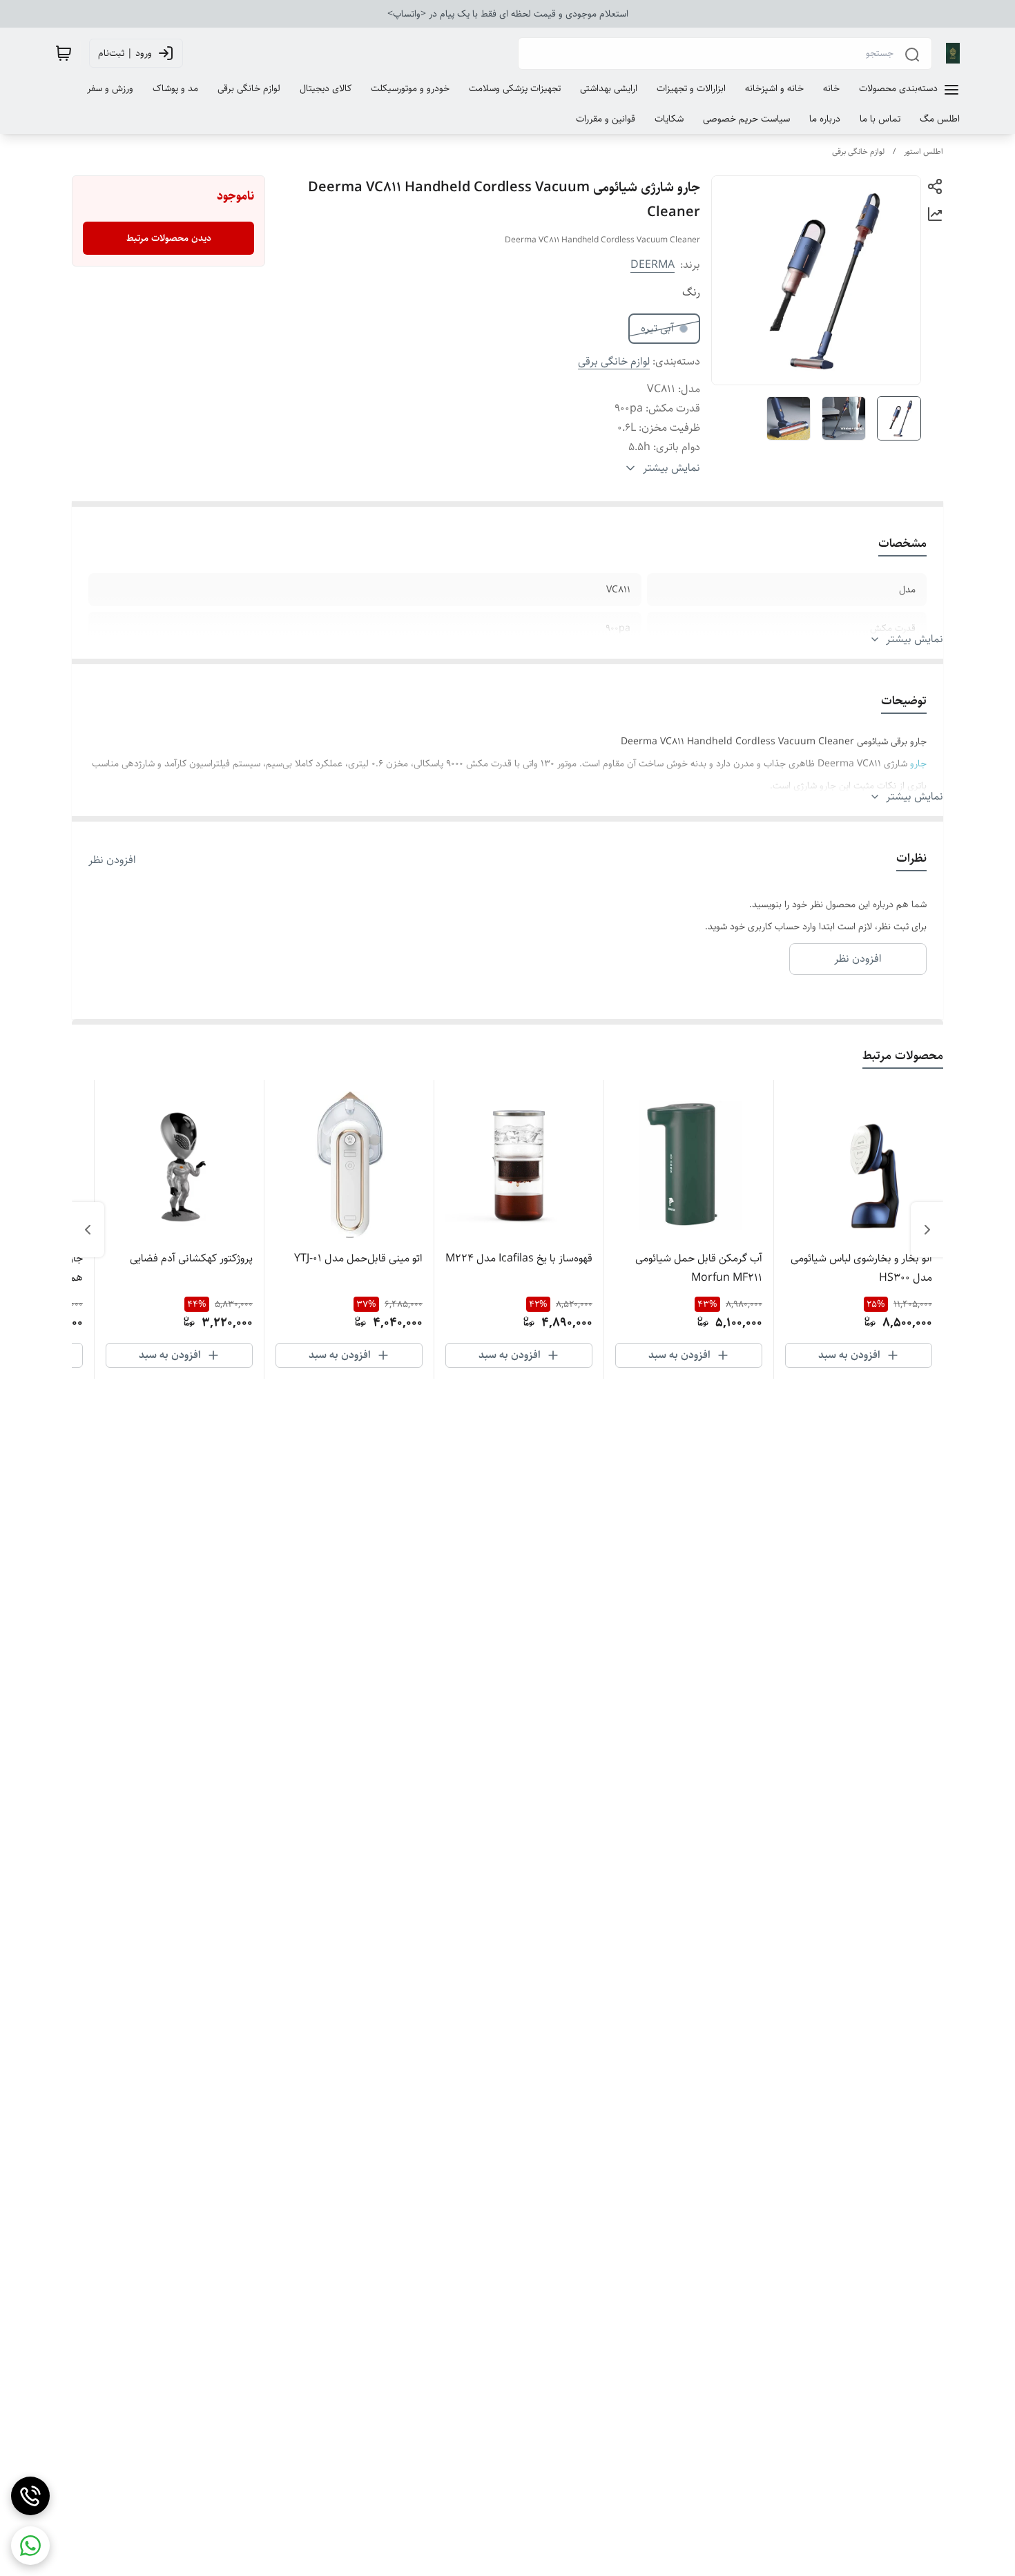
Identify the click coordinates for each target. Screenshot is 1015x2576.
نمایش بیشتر (915, 639)
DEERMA (652, 265)
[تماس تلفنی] (30, 2496)
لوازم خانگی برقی (858, 152)
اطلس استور (924, 152)
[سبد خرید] (64, 53)
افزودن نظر (112, 860)
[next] (88, 1230)
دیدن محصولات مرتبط (169, 238)
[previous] (927, 1230)
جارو (917, 764)
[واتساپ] (30, 2546)
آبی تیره (657, 328)
